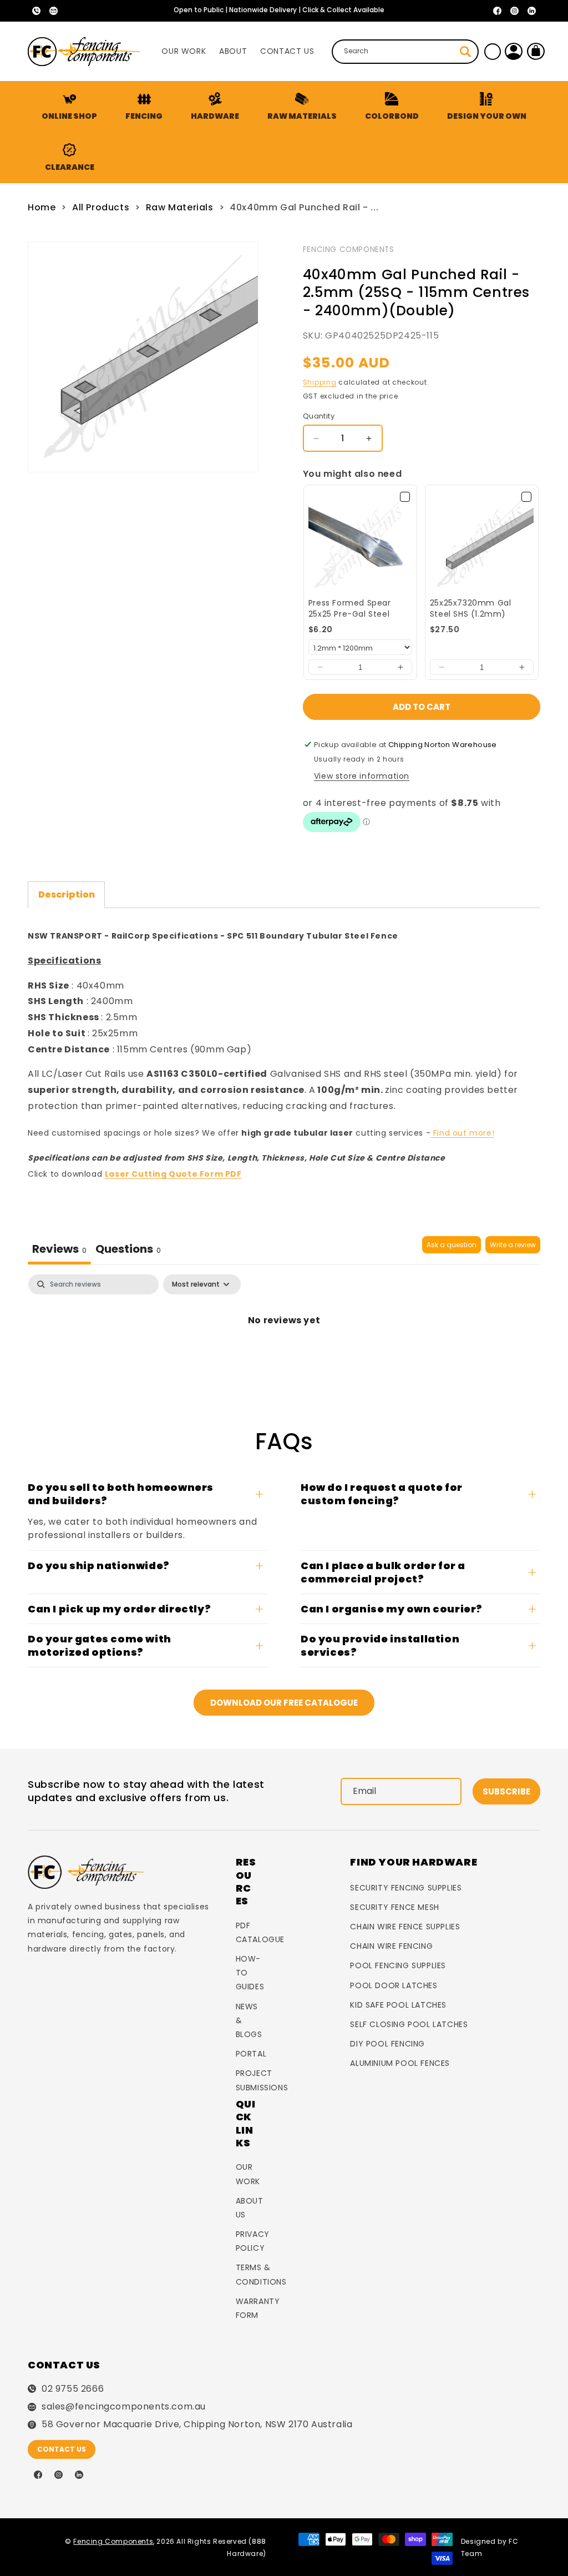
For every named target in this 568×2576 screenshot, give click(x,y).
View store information (362, 776)
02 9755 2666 (73, 2389)
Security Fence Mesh (394, 1907)
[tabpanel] (284, 1316)
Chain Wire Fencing (391, 1946)
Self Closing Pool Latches (409, 2024)
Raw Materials (180, 207)
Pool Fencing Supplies (398, 1965)
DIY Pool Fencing (387, 2044)
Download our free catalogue (284, 1703)
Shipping (320, 382)
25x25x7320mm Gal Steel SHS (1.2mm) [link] (471, 609)
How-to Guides (250, 1973)
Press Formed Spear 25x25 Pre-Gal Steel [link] (350, 609)
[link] (360, 541)
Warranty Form (258, 2308)
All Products (101, 207)
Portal (251, 2054)
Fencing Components (349, 249)
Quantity (319, 416)
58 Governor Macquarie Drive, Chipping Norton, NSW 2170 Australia (197, 2424)
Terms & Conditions (261, 2274)
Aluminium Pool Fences (400, 2063)
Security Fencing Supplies (406, 1888)
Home (42, 207)
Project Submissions (262, 2080)
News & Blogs (249, 2020)
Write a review (513, 1245)
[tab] (128, 1250)
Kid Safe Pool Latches (398, 2005)
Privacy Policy (253, 2241)
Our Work (248, 2174)
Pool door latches (394, 1985)
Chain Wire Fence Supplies (405, 1927)
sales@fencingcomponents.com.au (124, 2407)
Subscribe (506, 1791)
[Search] (465, 52)
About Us (250, 2208)
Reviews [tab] (59, 1249)
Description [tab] (67, 894)
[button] (144, 107)
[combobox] (405, 52)
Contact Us (62, 2449)
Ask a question (452, 1245)
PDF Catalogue (260, 1932)
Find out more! (462, 1133)
